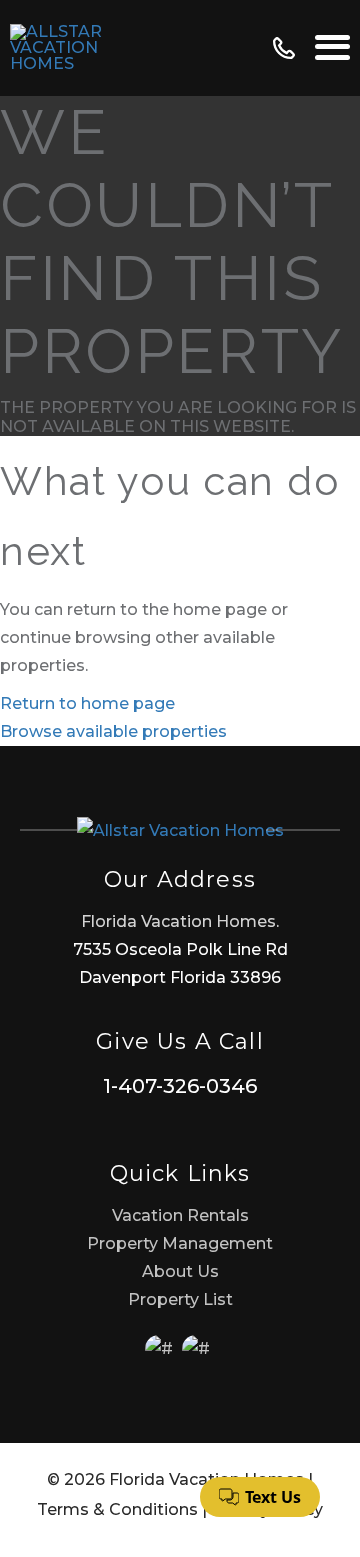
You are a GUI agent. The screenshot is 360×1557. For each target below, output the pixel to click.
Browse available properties (113, 731)
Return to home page (87, 703)
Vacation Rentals (180, 1215)
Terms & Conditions (117, 1509)
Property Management (180, 1243)
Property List (180, 1299)
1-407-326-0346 (180, 1086)
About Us (180, 1271)
